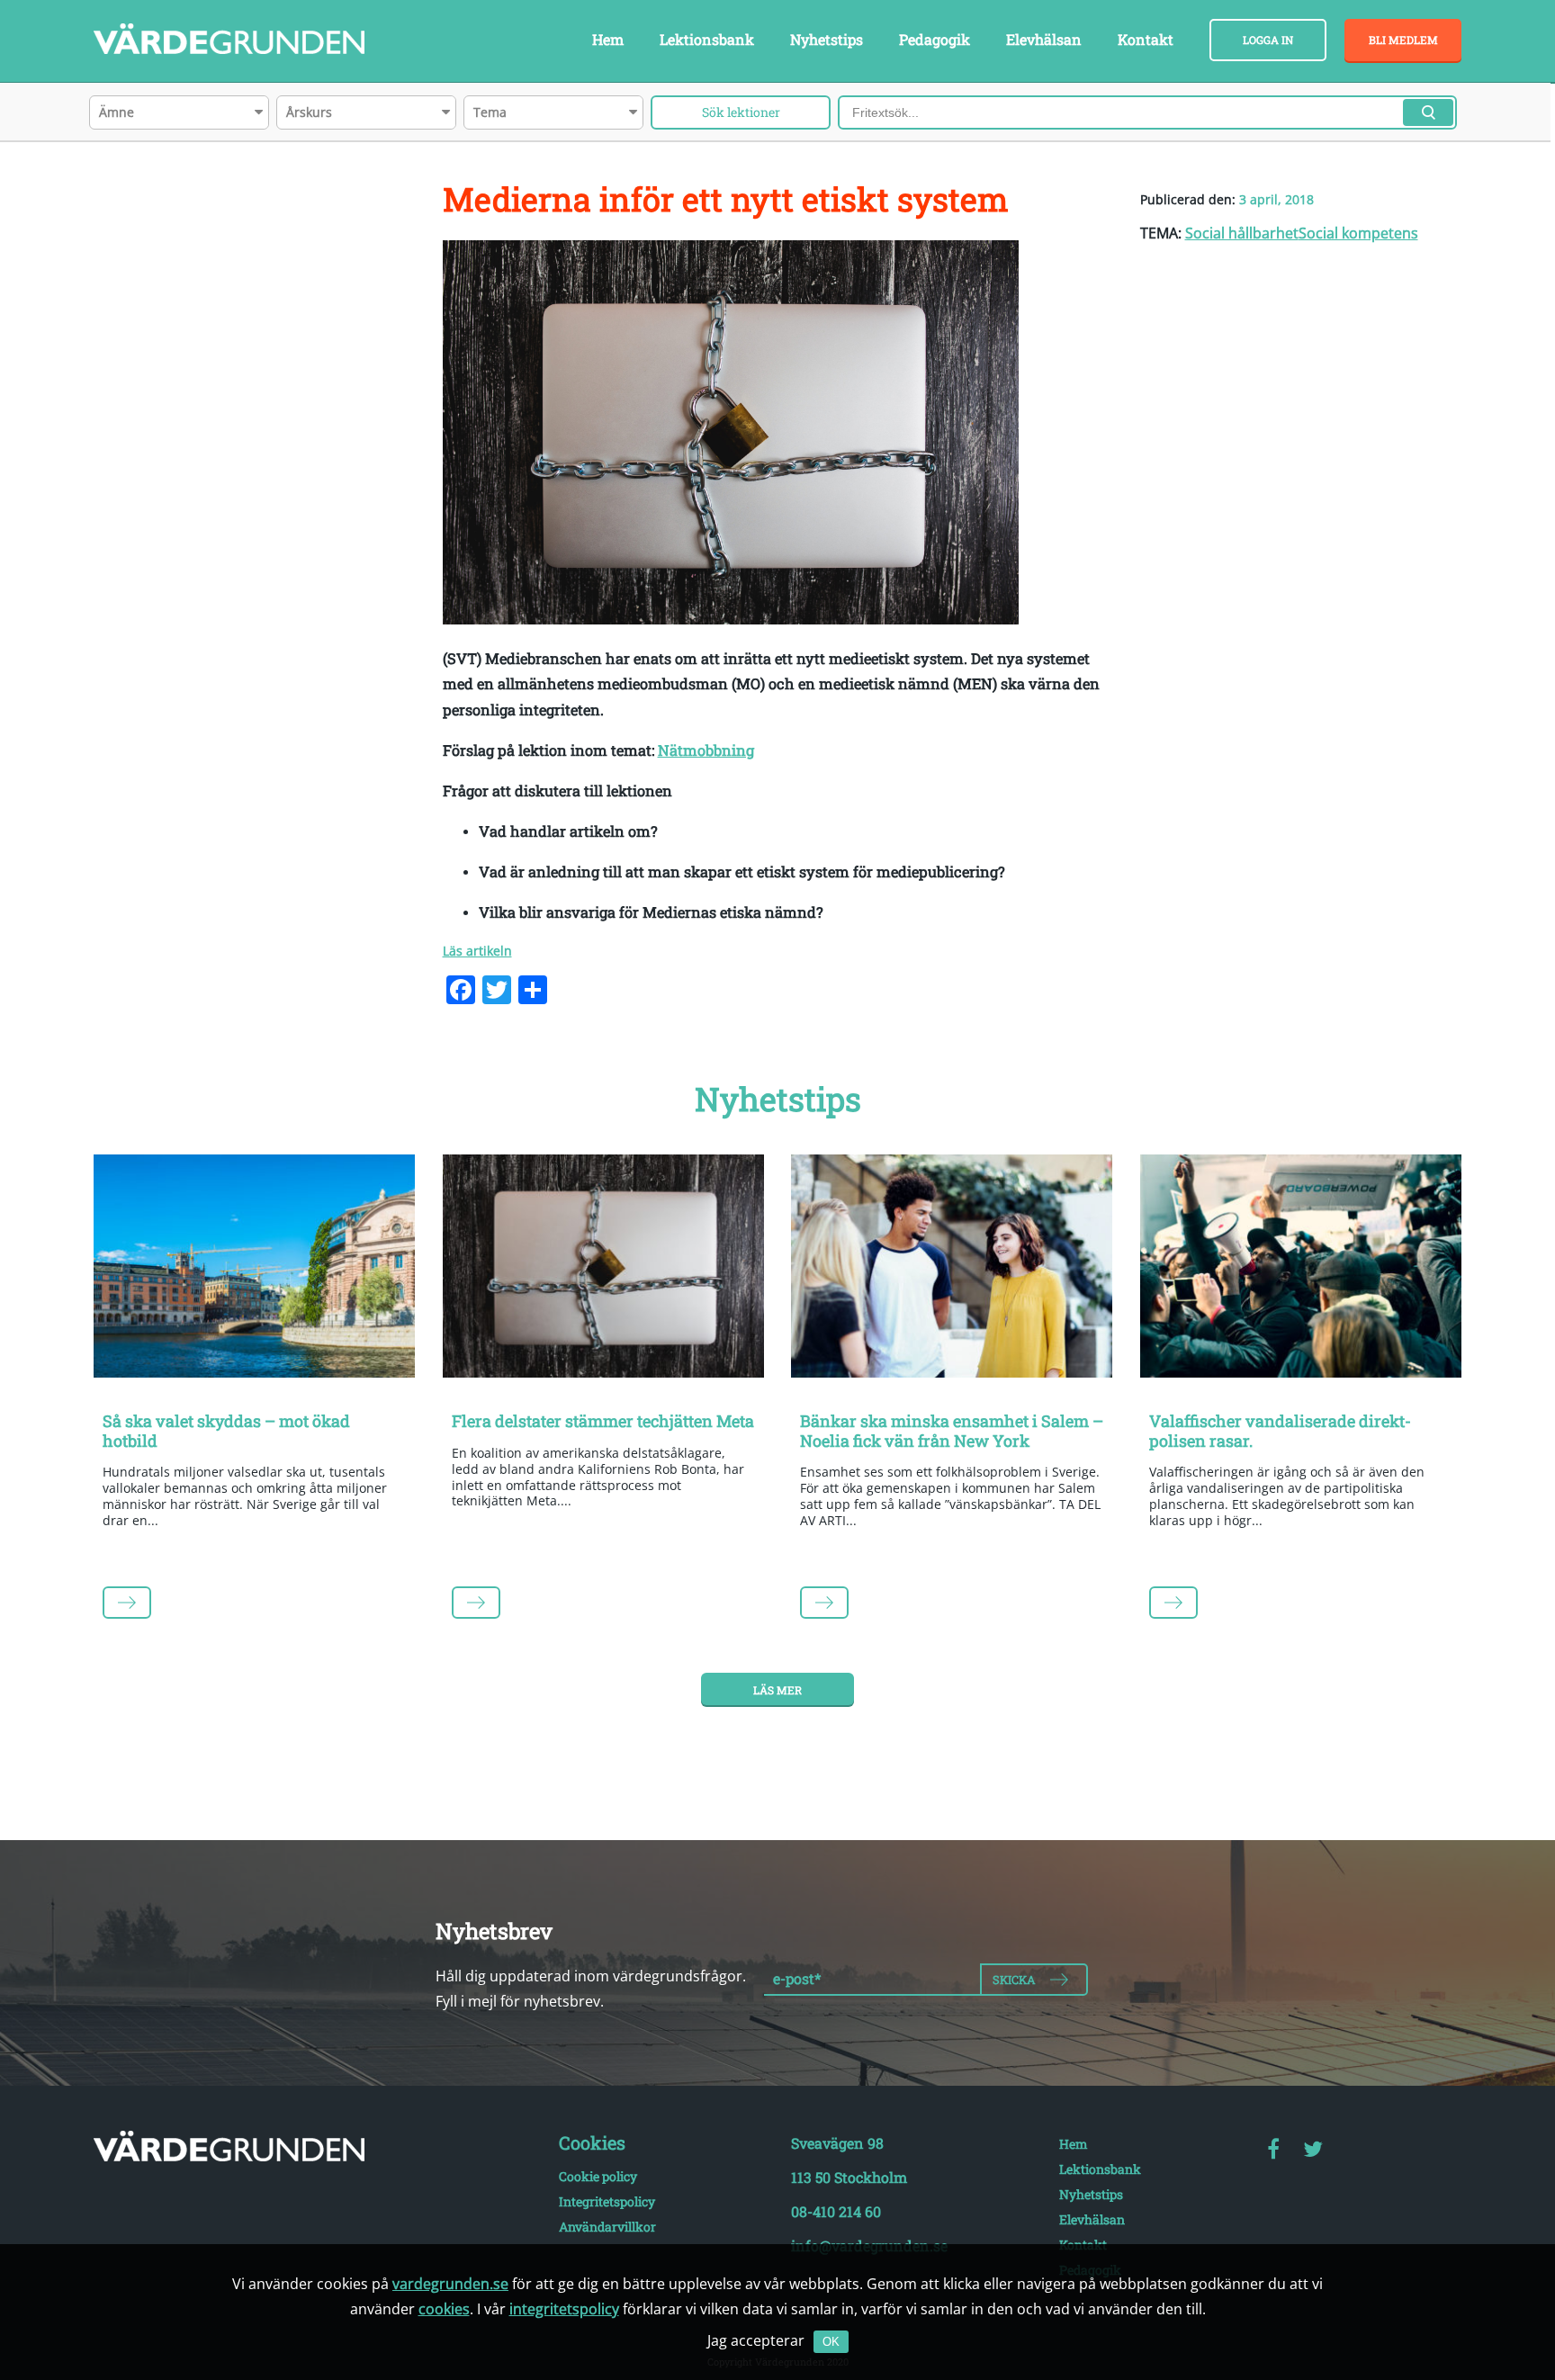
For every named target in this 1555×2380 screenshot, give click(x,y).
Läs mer (777, 1690)
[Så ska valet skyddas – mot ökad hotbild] (255, 1270)
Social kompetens (1358, 233)
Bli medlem (1403, 40)
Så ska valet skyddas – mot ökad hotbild (226, 1431)
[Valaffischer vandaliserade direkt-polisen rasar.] (1301, 1270)
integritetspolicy (564, 2309)
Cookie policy (598, 2176)
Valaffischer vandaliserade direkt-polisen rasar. (1280, 1431)
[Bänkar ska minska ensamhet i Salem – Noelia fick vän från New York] (952, 1270)
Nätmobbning (706, 750)
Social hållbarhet (1242, 233)
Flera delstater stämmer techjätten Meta (603, 1421)
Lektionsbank (707, 39)
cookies (444, 2309)
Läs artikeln (477, 951)
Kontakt (1146, 39)
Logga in (1268, 40)
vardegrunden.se (450, 2284)
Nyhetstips (827, 39)
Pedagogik (935, 39)
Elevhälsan (1044, 39)
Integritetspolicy (607, 2201)
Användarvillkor (607, 2227)
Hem (608, 39)
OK (831, 2342)
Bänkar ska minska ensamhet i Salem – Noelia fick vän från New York (952, 1431)
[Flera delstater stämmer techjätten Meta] (604, 1270)
